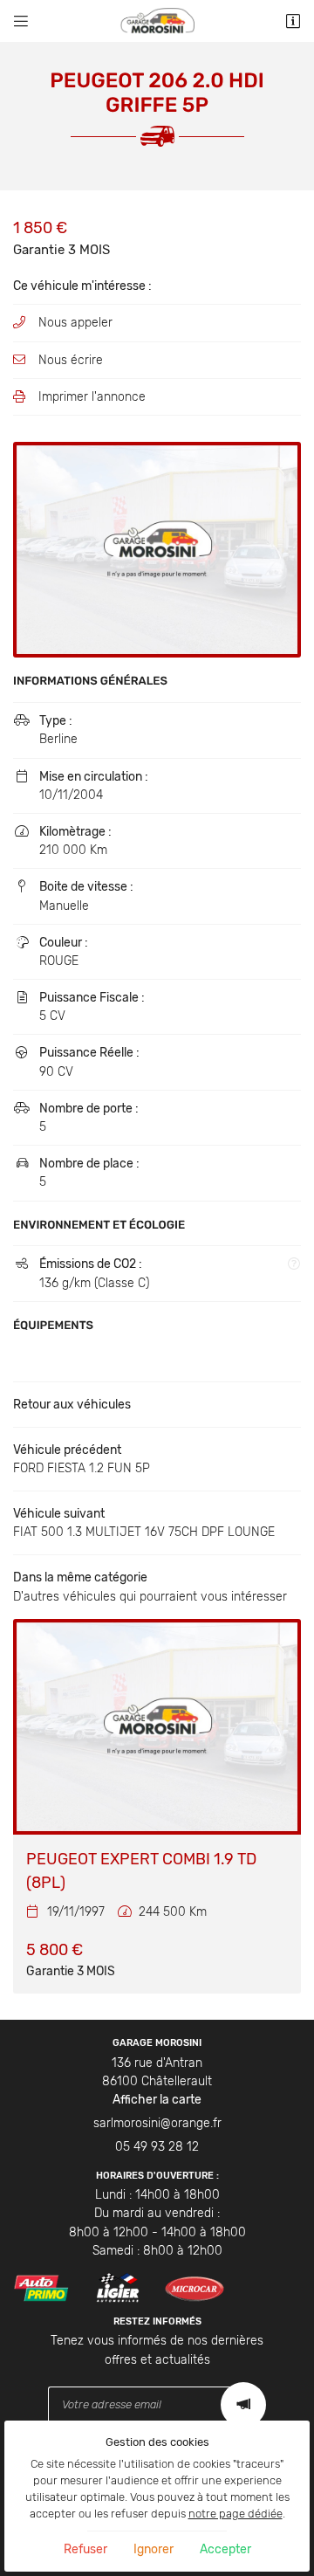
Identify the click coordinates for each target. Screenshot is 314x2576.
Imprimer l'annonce (92, 397)
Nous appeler (75, 323)
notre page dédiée (235, 2514)
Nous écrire (71, 360)
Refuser (85, 2549)
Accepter (225, 2549)
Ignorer (154, 2549)
